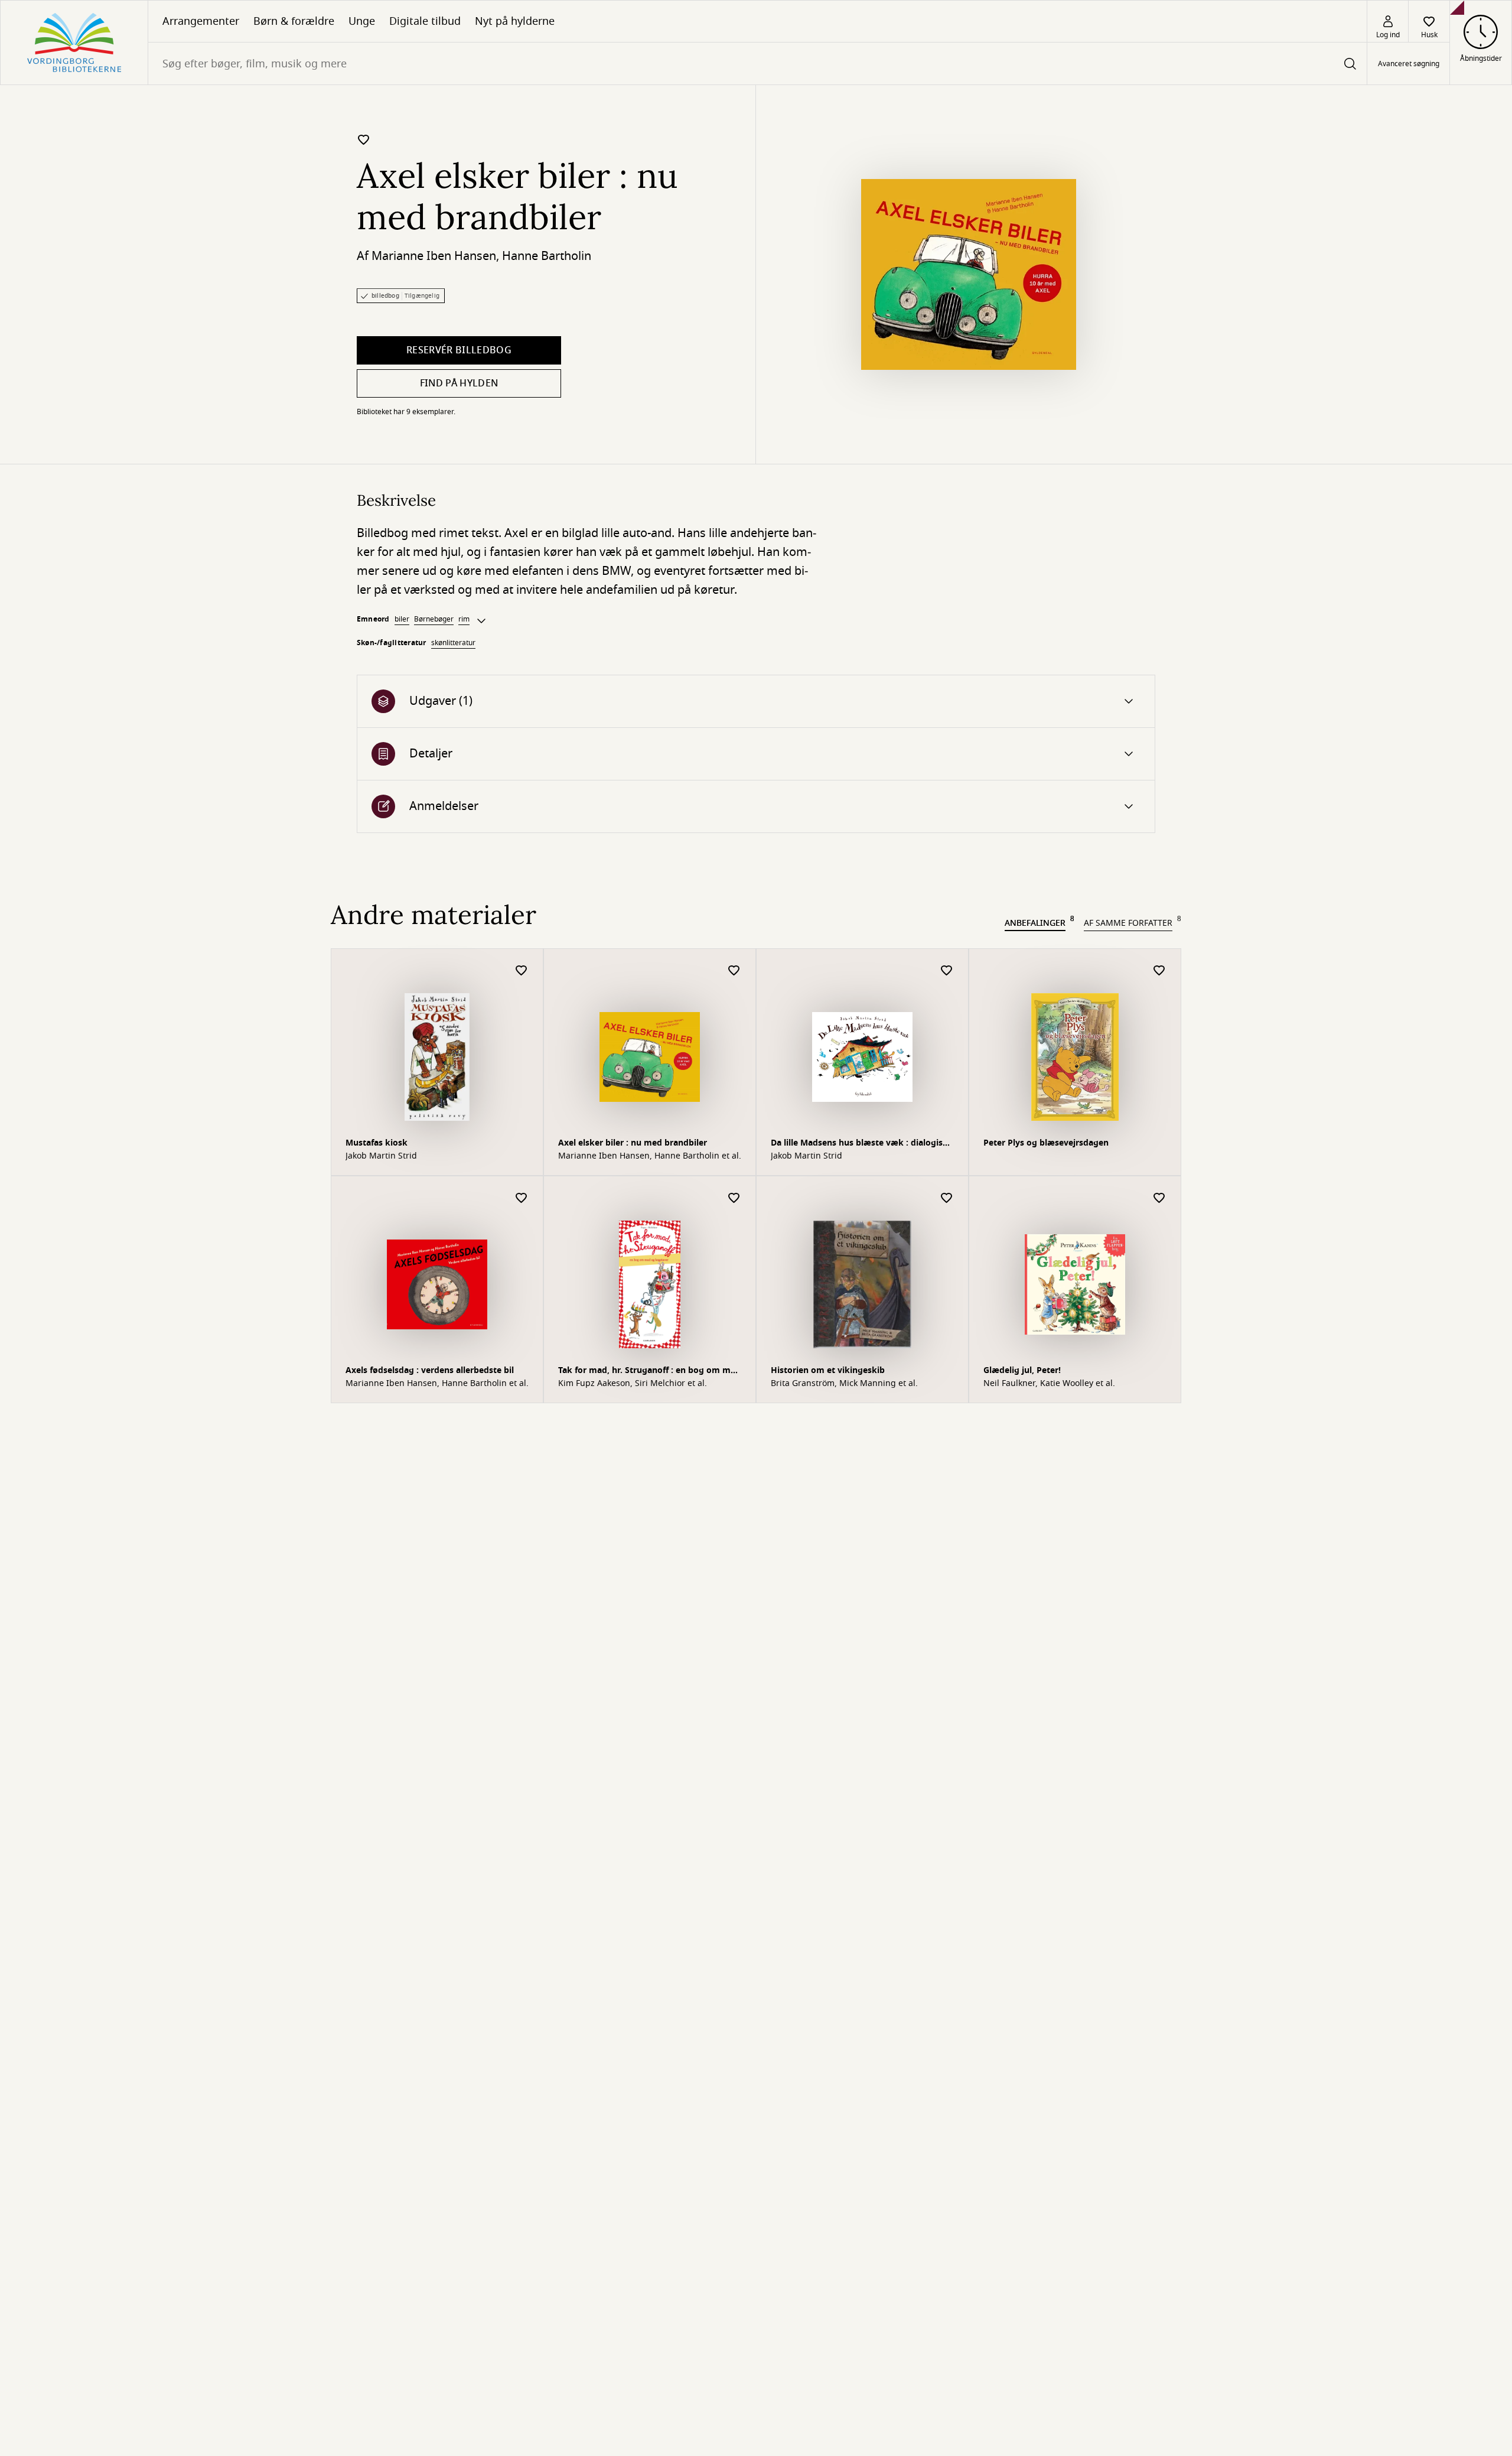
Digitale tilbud (425, 21)
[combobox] (757, 64)
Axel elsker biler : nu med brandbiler (633, 1143)
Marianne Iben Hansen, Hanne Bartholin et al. (650, 1156)
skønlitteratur (453, 643)
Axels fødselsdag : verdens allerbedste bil (430, 1370)
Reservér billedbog (459, 350)
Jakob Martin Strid (381, 1156)
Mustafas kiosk (377, 1143)
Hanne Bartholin (547, 256)
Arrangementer (201, 21)
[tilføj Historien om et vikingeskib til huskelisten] (947, 1198)
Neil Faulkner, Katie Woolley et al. (1049, 1384)
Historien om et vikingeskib (828, 1370)
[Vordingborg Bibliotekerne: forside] (74, 43)
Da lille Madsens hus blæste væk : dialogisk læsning (859, 1144)
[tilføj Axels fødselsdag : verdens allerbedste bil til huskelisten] (522, 1198)
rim (464, 619)
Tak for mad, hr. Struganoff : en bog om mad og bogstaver (649, 1372)
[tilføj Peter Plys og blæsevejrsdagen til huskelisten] (1159, 971)
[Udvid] (481, 621)
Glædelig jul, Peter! (1022, 1370)
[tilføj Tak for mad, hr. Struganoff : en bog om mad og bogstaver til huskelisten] (734, 1198)
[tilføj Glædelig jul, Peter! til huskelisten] (1159, 1198)
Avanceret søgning (1409, 64)
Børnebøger (434, 619)
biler (402, 619)
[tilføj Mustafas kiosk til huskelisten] (522, 971)
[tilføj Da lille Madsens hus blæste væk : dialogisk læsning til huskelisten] (947, 971)
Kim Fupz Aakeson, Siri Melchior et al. (633, 1384)
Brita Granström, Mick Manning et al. (844, 1384)
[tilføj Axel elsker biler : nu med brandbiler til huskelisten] (364, 139)
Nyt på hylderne (515, 21)
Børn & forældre (294, 21)
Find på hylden (459, 383)
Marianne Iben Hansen (434, 256)
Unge (362, 21)
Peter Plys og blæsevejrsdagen (1046, 1143)
